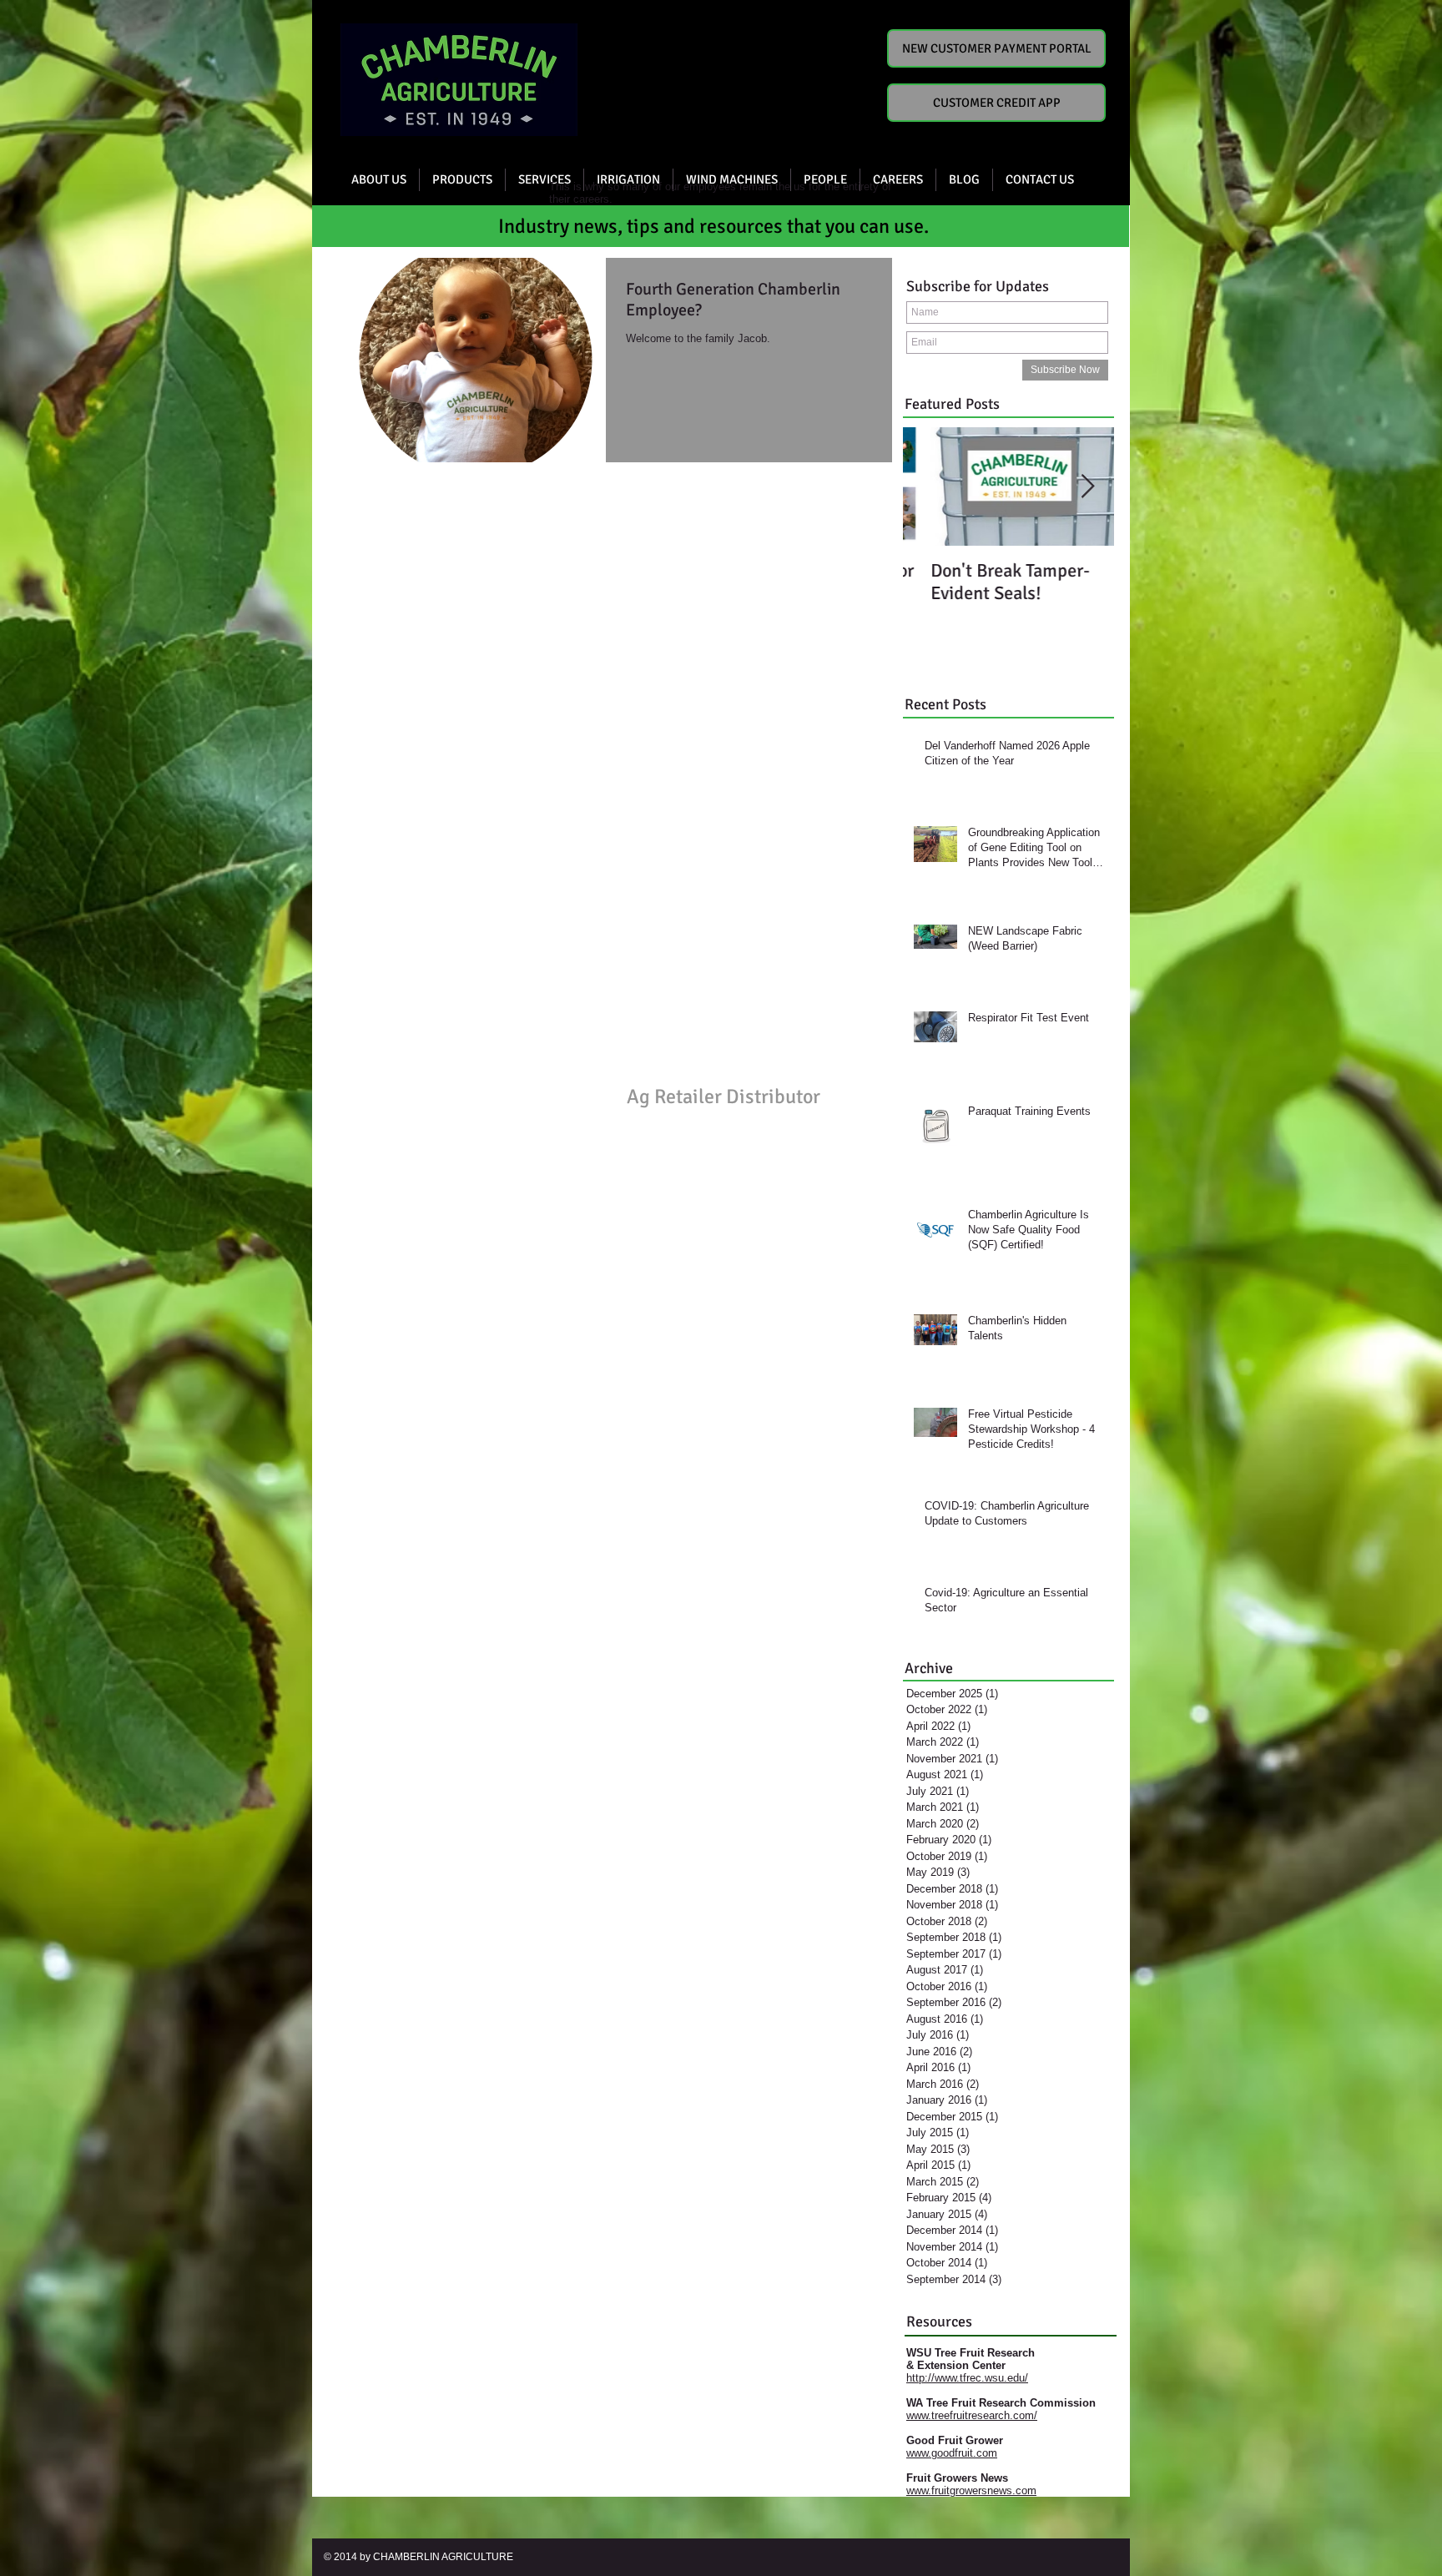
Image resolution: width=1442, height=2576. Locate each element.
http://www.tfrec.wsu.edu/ (967, 2378)
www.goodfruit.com (952, 2453)
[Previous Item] (930, 487)
